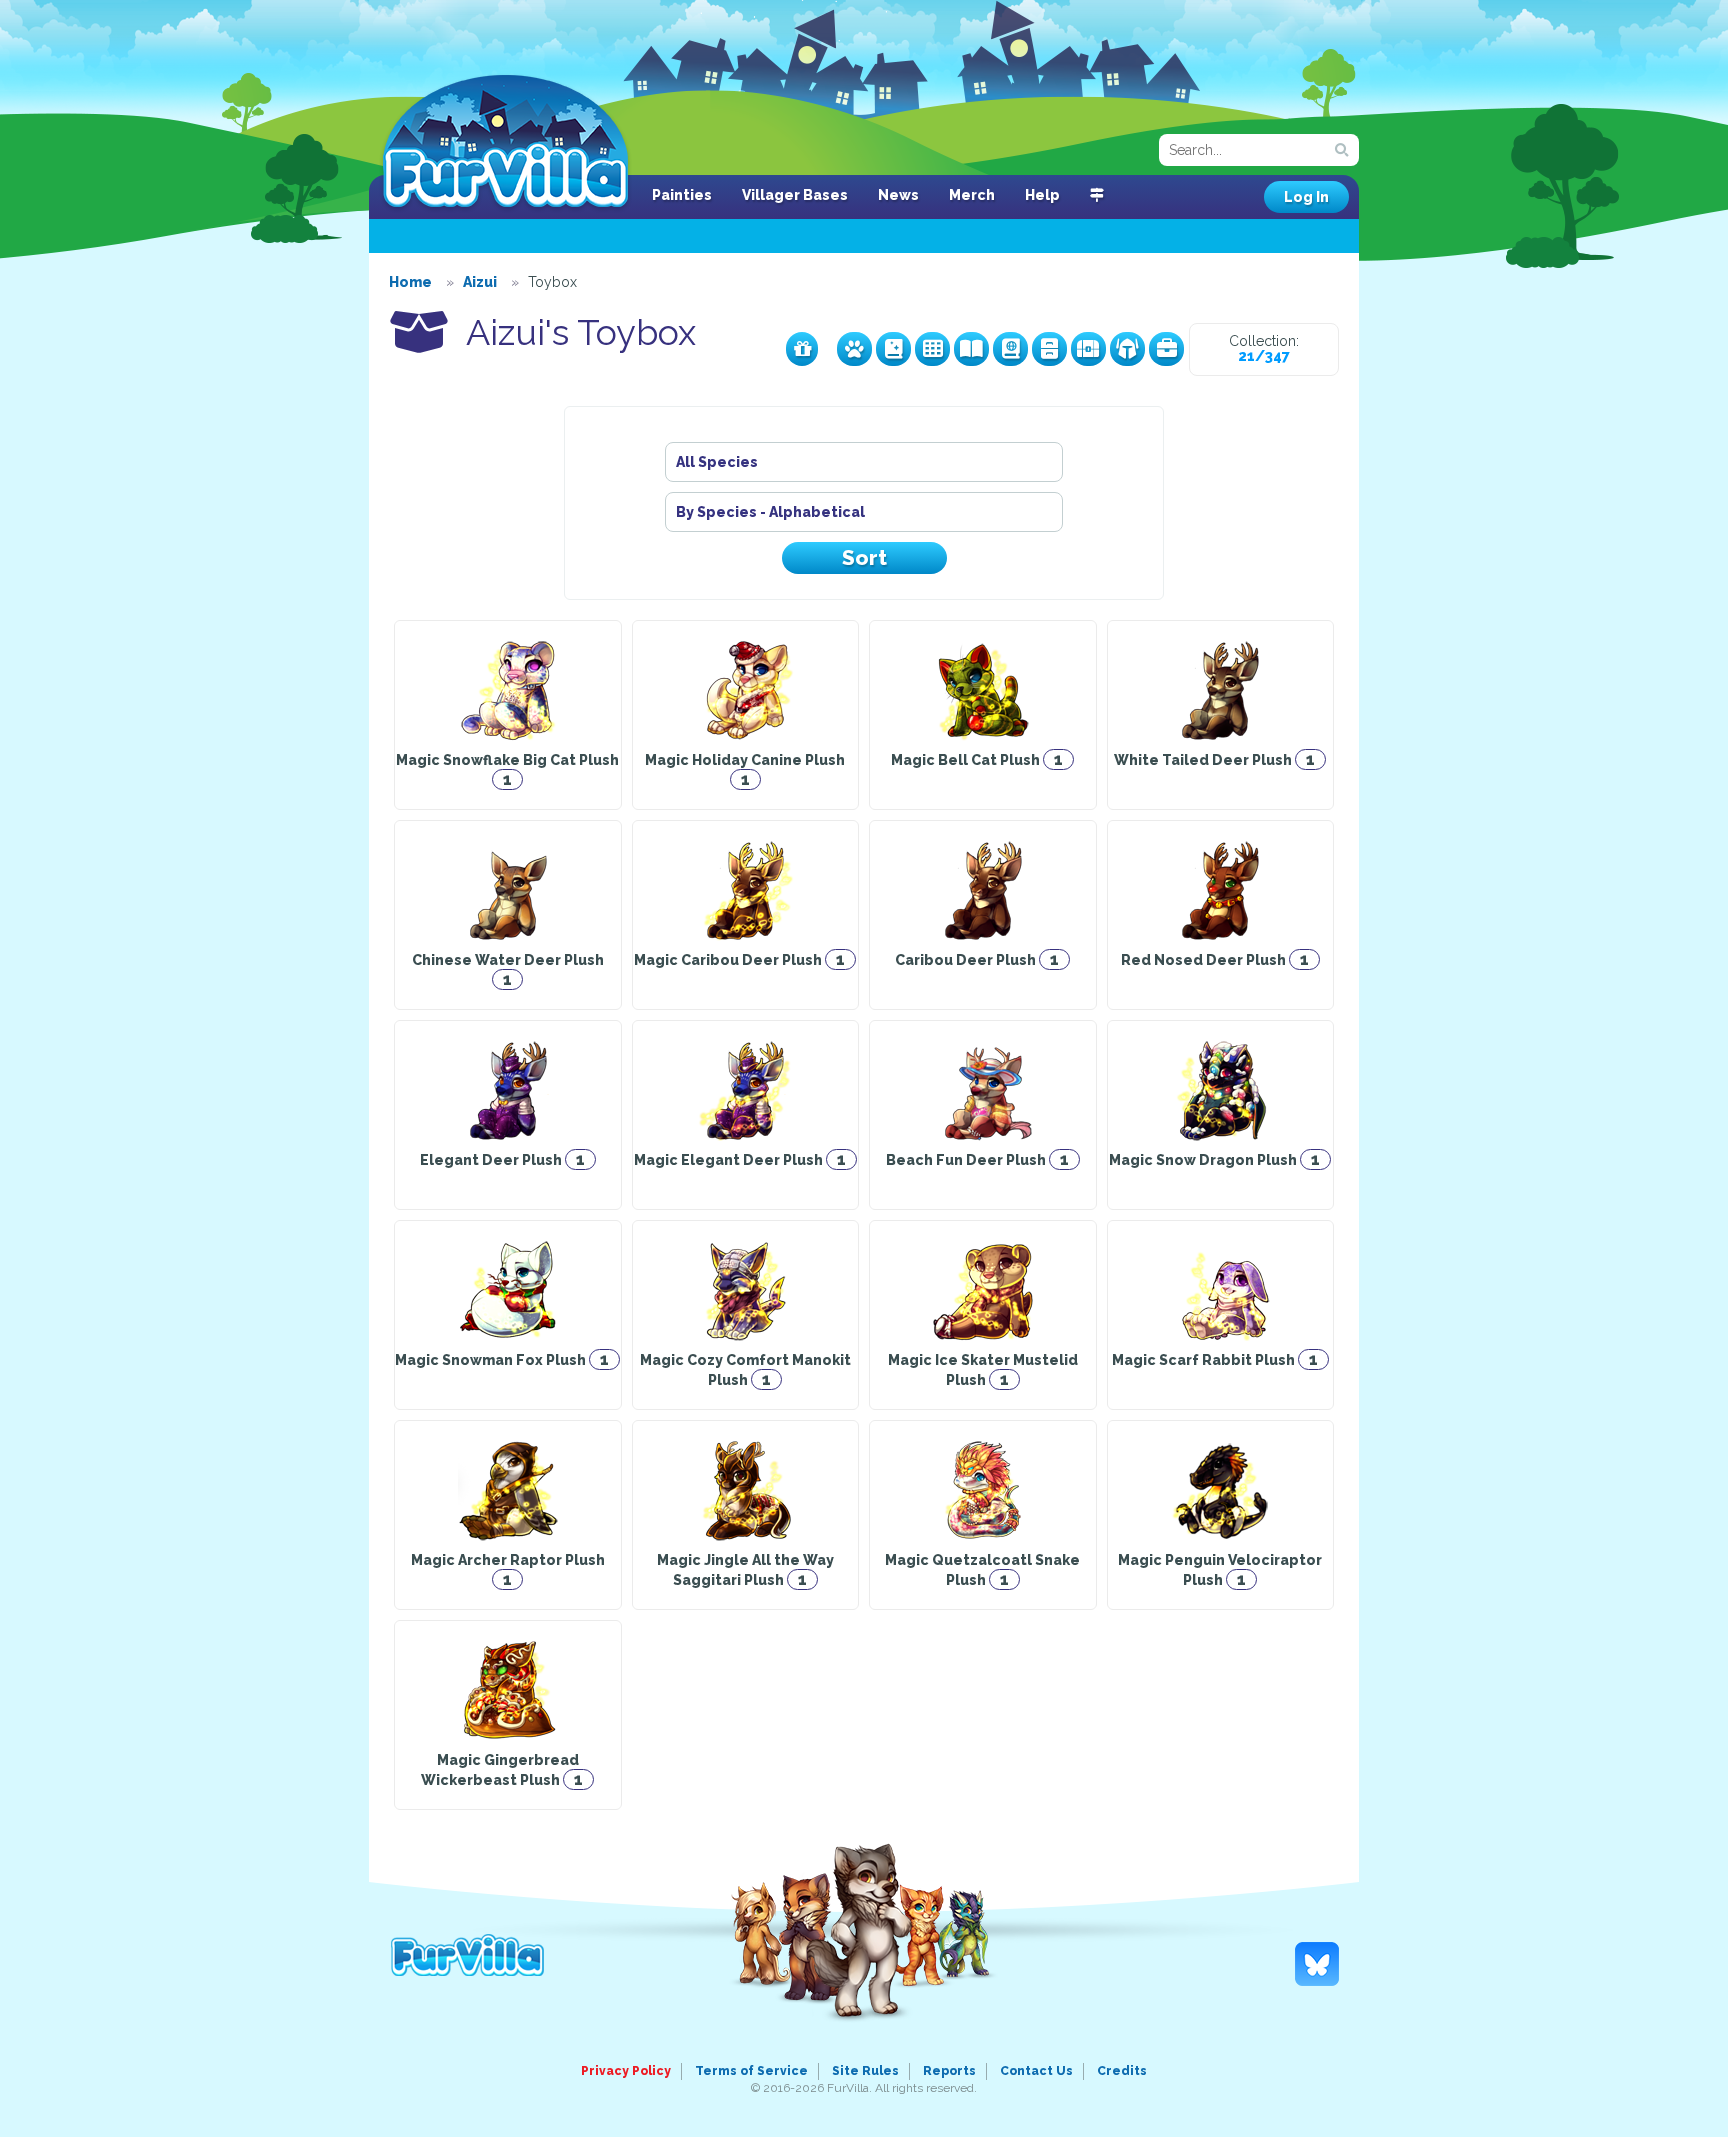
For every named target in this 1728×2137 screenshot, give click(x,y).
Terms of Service (751, 2071)
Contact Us (1036, 2071)
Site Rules (865, 2071)
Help (1042, 195)
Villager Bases (795, 195)
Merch (972, 195)
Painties (682, 195)
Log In (1306, 197)
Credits (1122, 2071)
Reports (949, 2071)
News (898, 195)
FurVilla (505, 143)
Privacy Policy (626, 2071)
